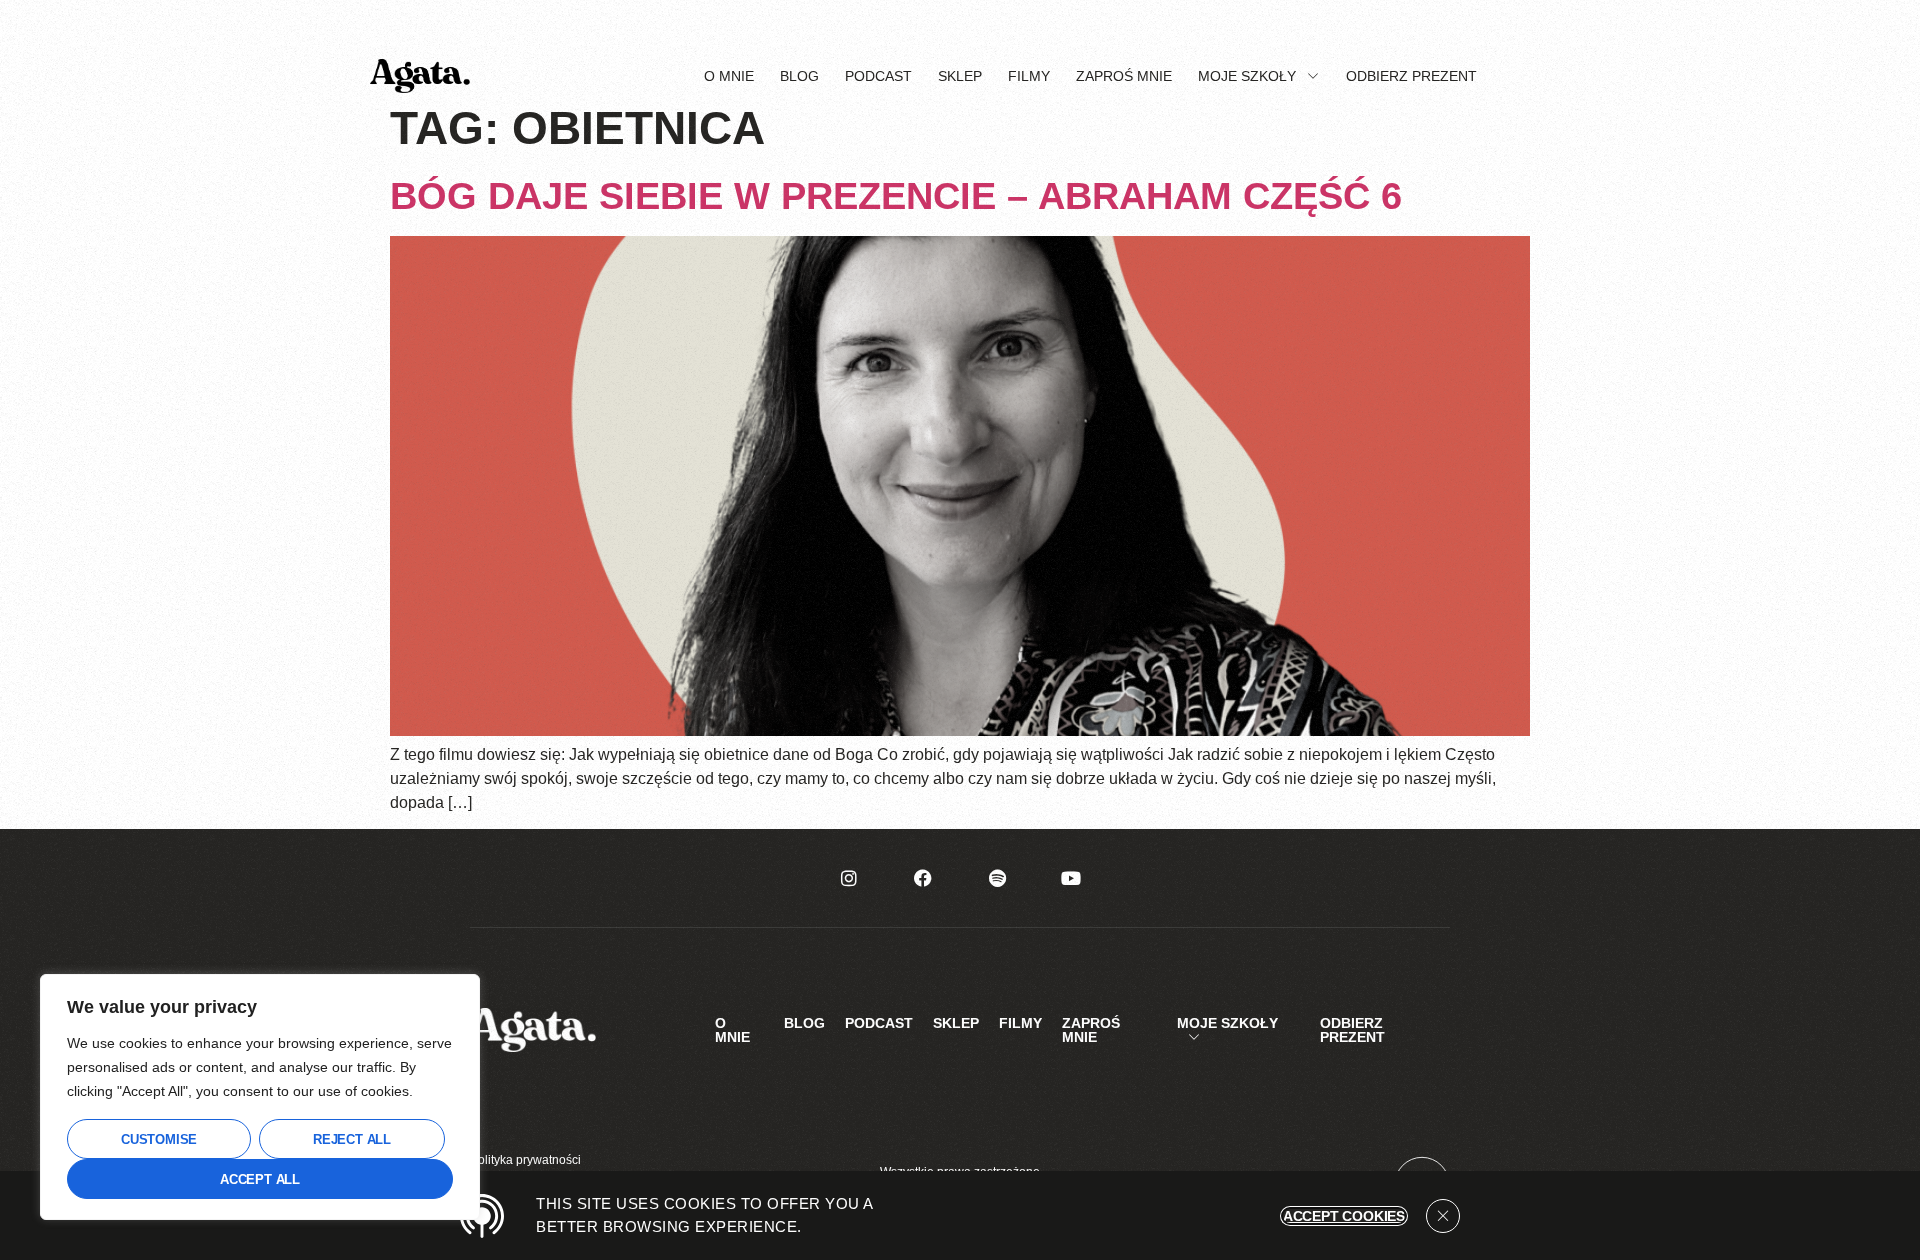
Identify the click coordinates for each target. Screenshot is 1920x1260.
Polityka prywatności (525, 1160)
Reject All (352, 1139)
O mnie (729, 76)
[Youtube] (1071, 878)
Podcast (878, 76)
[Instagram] (849, 878)
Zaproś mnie (1124, 76)
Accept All (260, 1179)
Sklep (960, 76)
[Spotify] (997, 878)
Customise (159, 1139)
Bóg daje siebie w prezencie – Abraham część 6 (896, 196)
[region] (260, 1097)
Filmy (1029, 76)
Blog (799, 76)
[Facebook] (923, 878)
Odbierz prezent (1411, 76)
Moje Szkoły (1247, 76)
